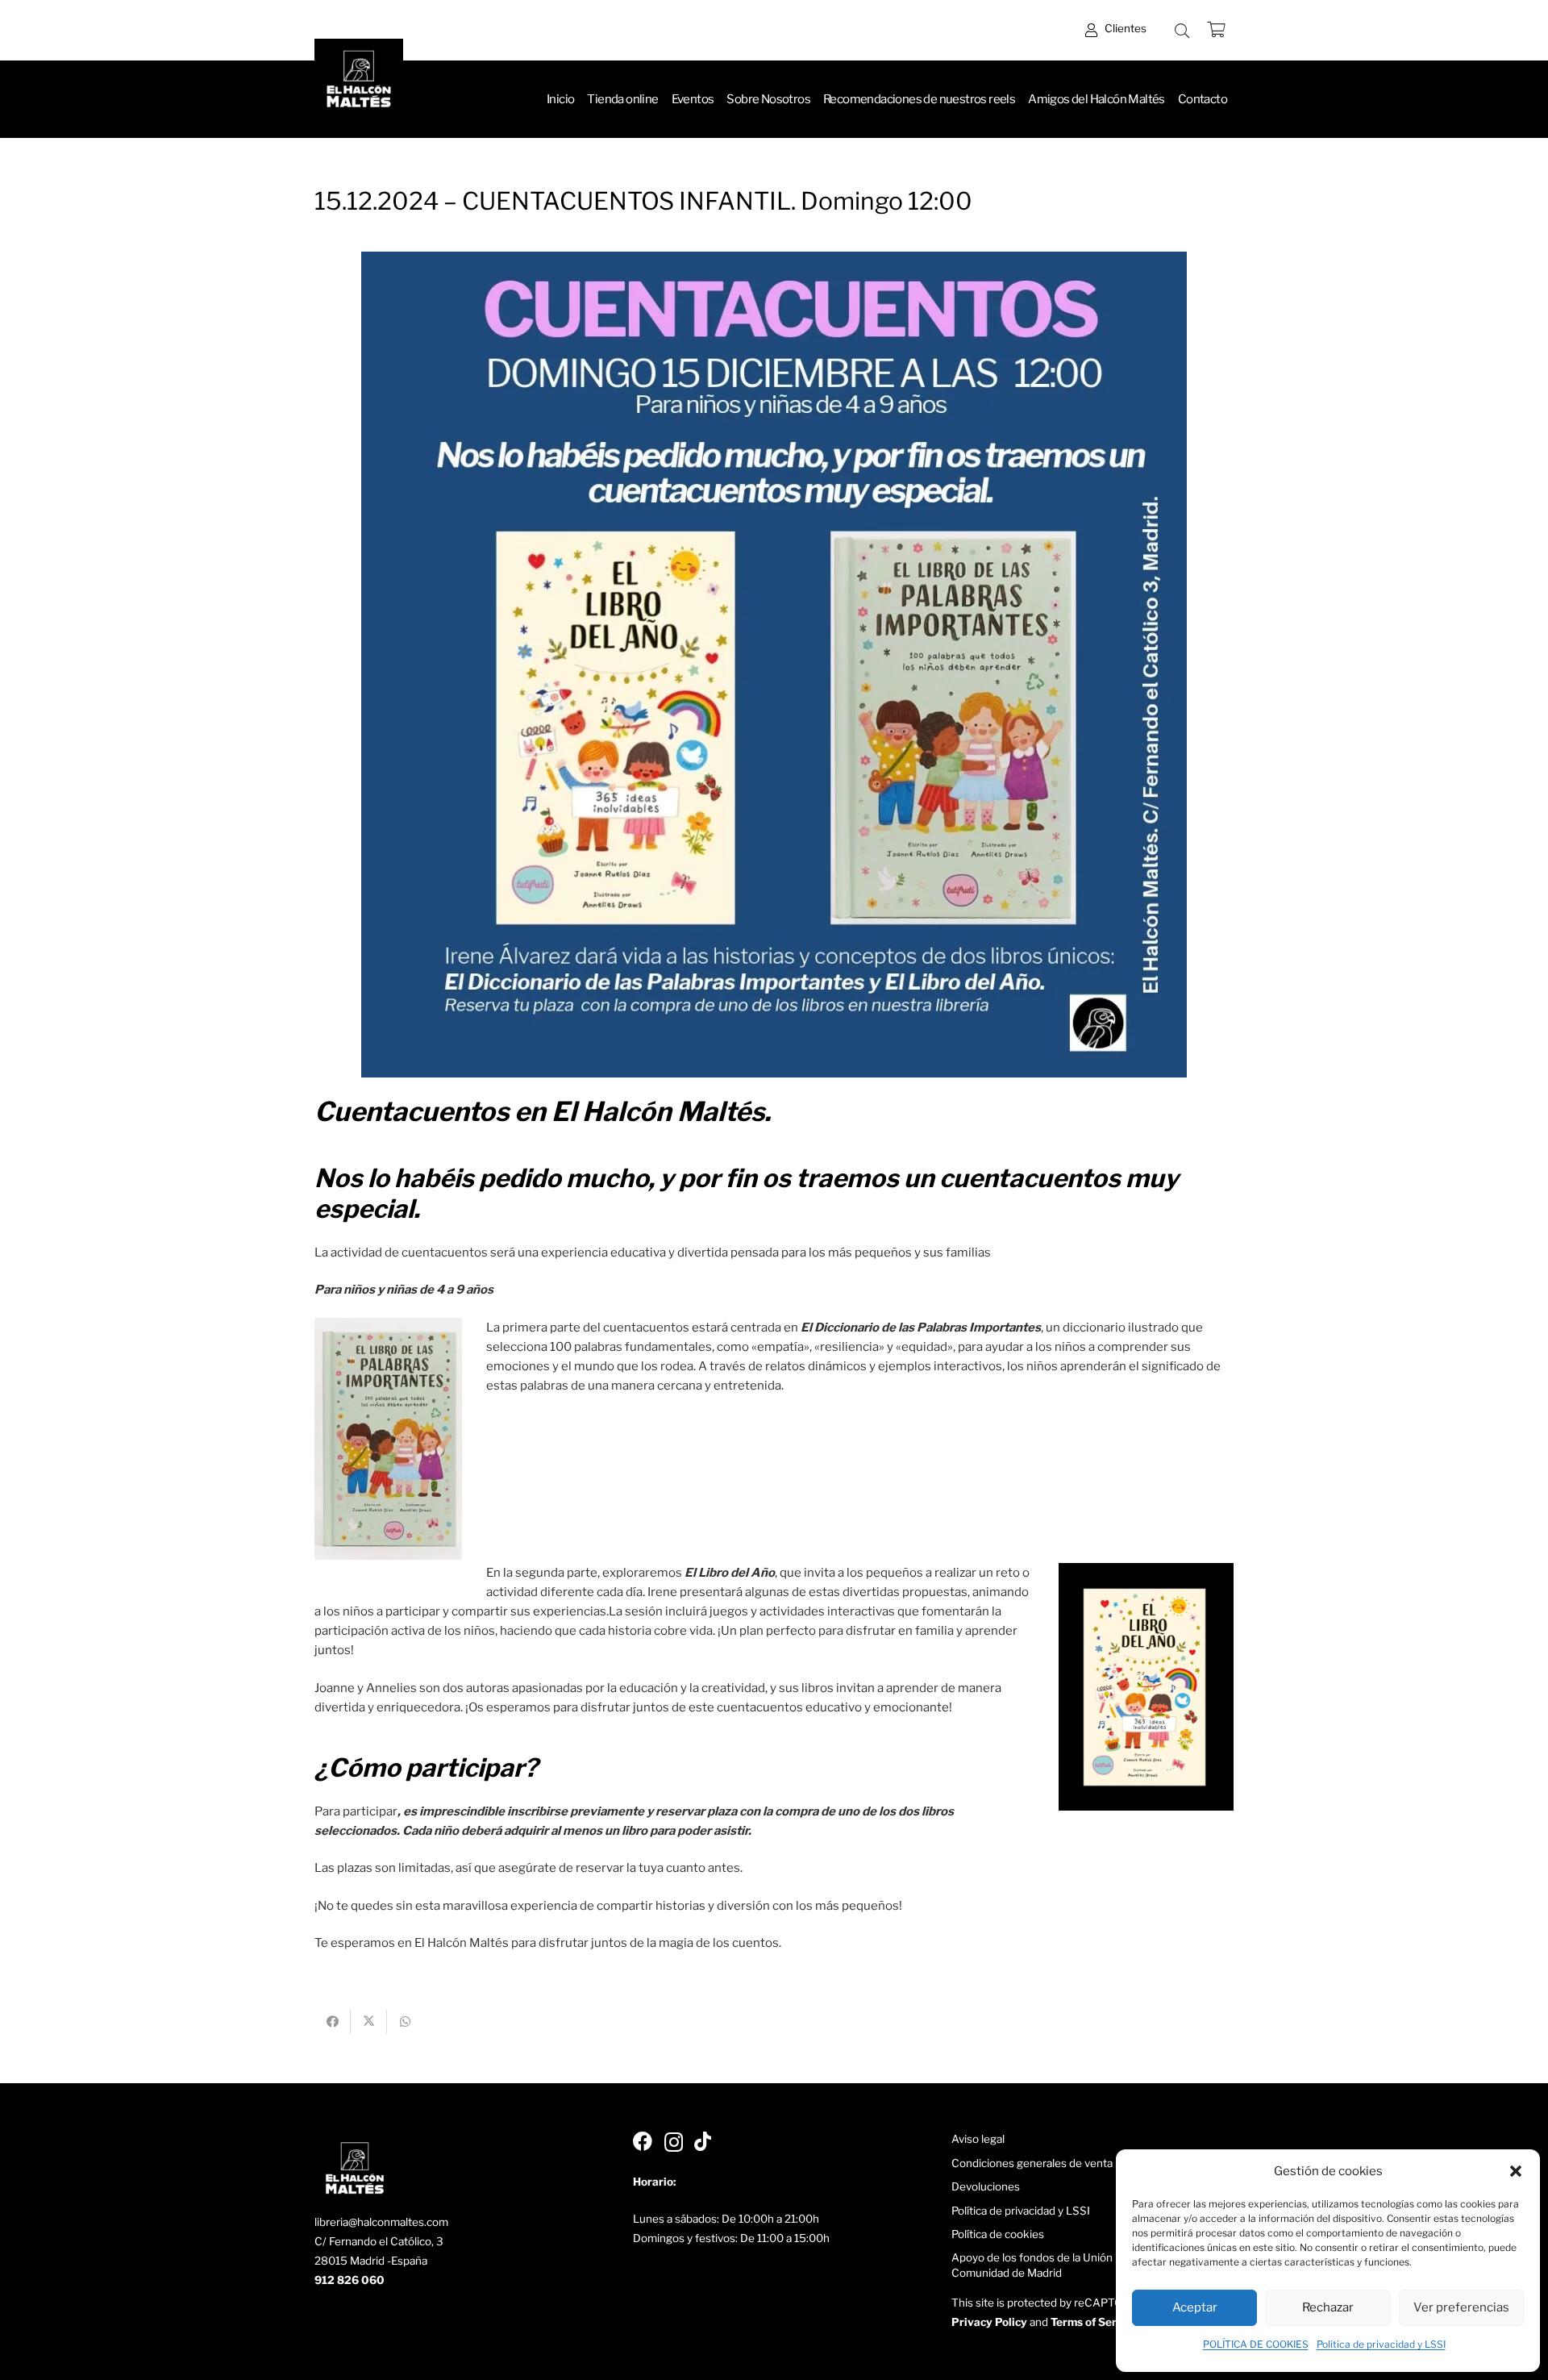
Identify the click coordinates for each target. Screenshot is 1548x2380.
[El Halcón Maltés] (359, 83)
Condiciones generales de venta (1032, 2163)
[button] (1516, 2171)
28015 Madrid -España (371, 2261)
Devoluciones (986, 2186)
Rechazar (1328, 2307)
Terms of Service (1094, 2322)
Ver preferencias (1461, 2307)
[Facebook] (643, 2141)
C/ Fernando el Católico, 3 (379, 2241)
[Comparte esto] (333, 2022)
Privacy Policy (989, 2322)
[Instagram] (674, 2142)
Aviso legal (978, 2139)
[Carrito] (1216, 30)
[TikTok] (703, 2141)
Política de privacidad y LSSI (1381, 2344)
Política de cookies (998, 2234)
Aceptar (1195, 2307)
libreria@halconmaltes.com (381, 2222)
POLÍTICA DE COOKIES (1256, 2344)
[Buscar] (1182, 31)
